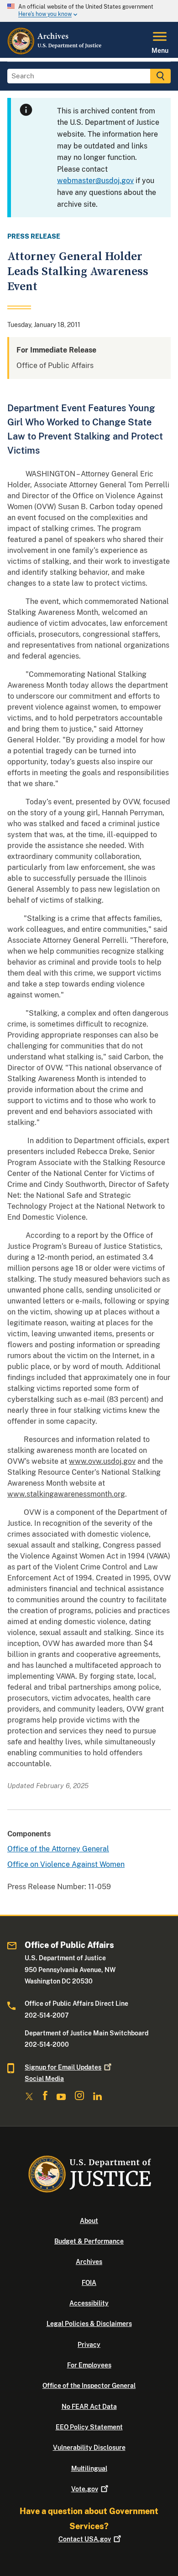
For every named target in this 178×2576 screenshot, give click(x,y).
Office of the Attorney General (58, 1849)
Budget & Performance (89, 2241)
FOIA (89, 2283)
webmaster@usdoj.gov (95, 181)
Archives (89, 2262)
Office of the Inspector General (89, 2386)
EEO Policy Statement (89, 2427)
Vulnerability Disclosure (89, 2448)
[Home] (55, 52)
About (89, 2221)
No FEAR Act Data (89, 2407)
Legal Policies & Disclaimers (89, 2324)
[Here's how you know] (89, 11)
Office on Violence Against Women (66, 1864)
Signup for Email (63, 2067)
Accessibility (89, 2303)
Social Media (44, 2079)
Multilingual (89, 2469)
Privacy (89, 2345)
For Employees (89, 2365)
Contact (85, 2539)
